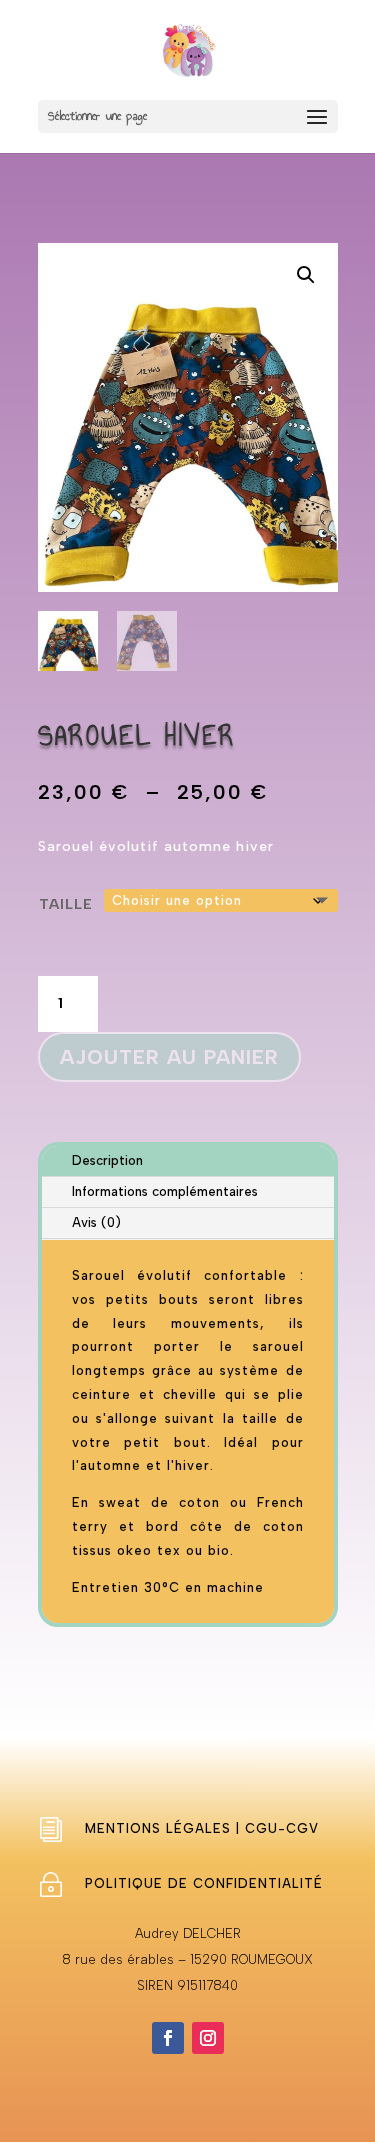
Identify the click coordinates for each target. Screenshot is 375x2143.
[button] (306, 275)
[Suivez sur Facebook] (168, 2038)
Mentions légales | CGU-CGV (202, 1828)
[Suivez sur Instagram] (208, 2038)
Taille (66, 904)
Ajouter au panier (169, 1057)
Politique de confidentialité (204, 1883)
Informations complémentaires (165, 1191)
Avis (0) (96, 1222)
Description (107, 1160)
